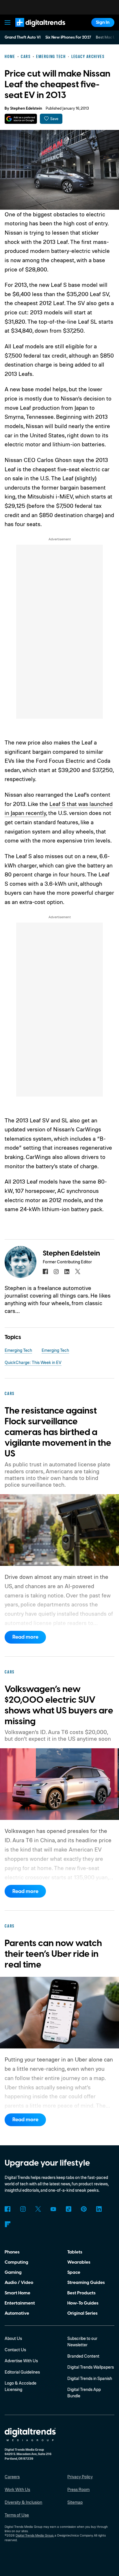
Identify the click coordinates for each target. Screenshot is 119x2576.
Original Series (82, 2313)
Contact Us (15, 2350)
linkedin (67, 1271)
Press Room (78, 2489)
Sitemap (75, 2502)
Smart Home (17, 2293)
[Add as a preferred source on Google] (21, 119)
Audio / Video (19, 2282)
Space (74, 2272)
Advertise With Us (21, 2361)
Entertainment (20, 2303)
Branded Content (83, 2356)
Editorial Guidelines (22, 2372)
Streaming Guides (86, 2282)
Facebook (8, 2209)
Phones (12, 2252)
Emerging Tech (18, 1350)
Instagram (23, 2209)
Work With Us (17, 2489)
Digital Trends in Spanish (90, 2378)
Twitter (38, 2209)
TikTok (68, 2209)
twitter (78, 1271)
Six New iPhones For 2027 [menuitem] (68, 37)
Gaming (13, 2272)
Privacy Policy (80, 2477)
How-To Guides (83, 2303)
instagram (56, 1271)
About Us (13, 2338)
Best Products (81, 2293)
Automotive (17, 2313)
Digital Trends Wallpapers (91, 2367)
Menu (8, 22)
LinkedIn (99, 2209)
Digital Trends (33, 30)
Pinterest (84, 2209)
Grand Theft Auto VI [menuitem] (23, 37)
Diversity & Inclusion (23, 2502)
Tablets (75, 2252)
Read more (25, 1637)
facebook (45, 1271)
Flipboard (8, 2224)
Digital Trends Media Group (35, 2535)
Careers (12, 2477)
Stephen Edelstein (26, 108)
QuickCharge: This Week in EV (33, 1362)
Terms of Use (17, 2515)
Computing (16, 2262)
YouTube (53, 2209)
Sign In (103, 22)
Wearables (79, 2262)
